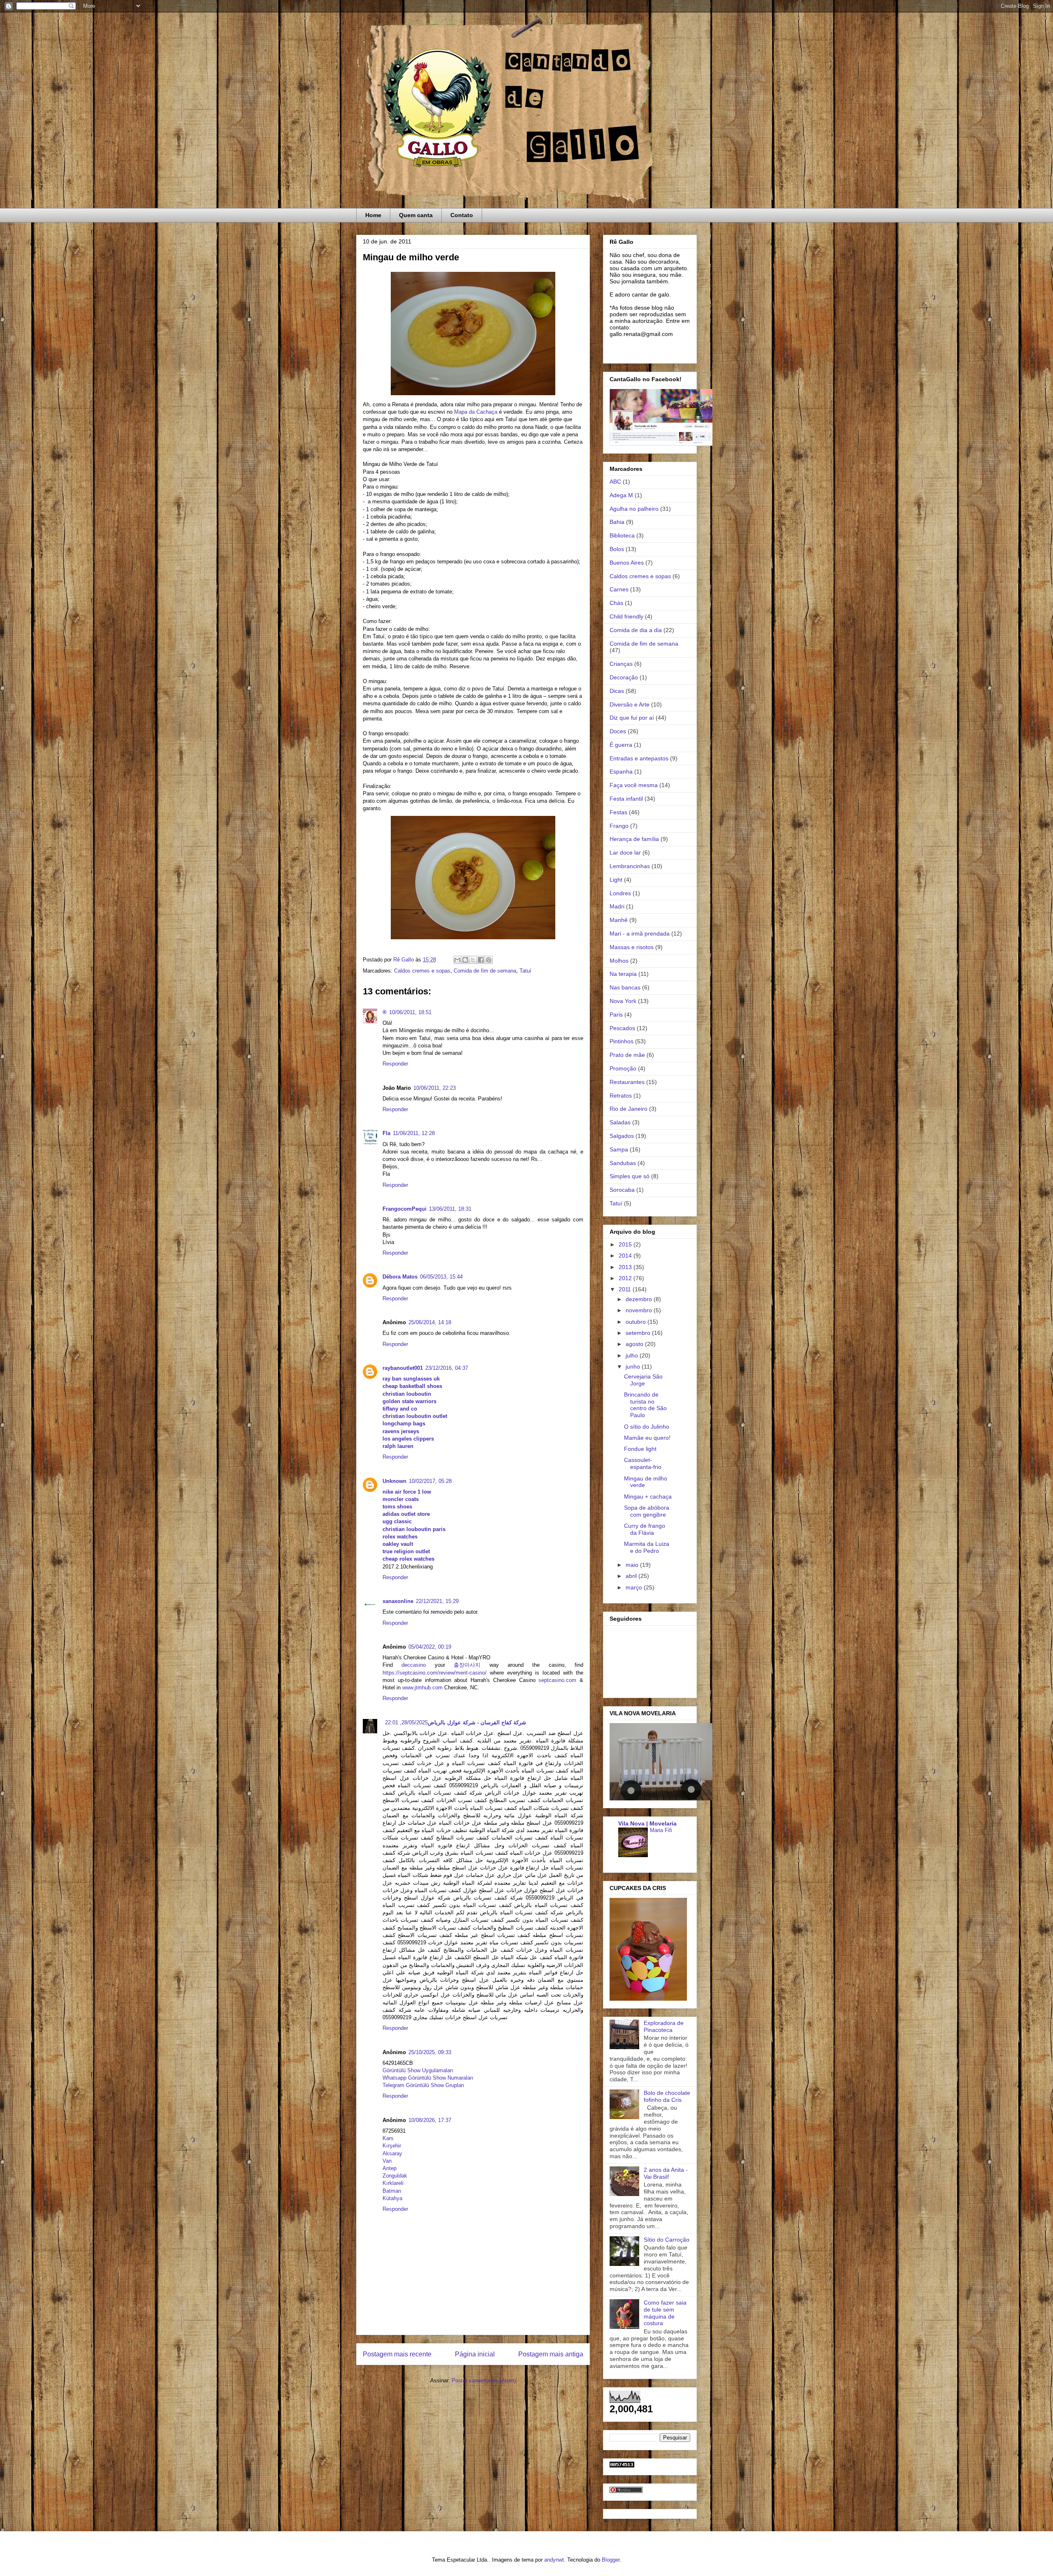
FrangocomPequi (405, 1209)
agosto (635, 1344)
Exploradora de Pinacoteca (664, 2026)
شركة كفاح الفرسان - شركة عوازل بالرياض (477, 1722)
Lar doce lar (625, 852)
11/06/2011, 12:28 (414, 1133)
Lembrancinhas (630, 866)
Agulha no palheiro (634, 509)
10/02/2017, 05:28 (430, 1481)
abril (632, 1576)
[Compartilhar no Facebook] (481, 960)
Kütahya (392, 2198)
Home (373, 215)
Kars (388, 2138)
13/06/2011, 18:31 (450, 1209)
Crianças (621, 664)
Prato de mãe (627, 1055)
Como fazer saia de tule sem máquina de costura (665, 2313)
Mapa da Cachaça (476, 412)
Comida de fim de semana (485, 971)
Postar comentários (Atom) (484, 2380)
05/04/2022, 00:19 (430, 1647)
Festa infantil (626, 799)
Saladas (620, 1122)
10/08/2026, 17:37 (430, 2120)
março (635, 1587)
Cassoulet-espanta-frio (643, 1463)
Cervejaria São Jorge (643, 1380)
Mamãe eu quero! (647, 1438)
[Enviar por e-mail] (457, 960)
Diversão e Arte (630, 704)
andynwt (554, 2560)
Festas (618, 812)
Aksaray (392, 2153)
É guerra (621, 745)
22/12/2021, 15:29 (437, 1601)
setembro (639, 1333)
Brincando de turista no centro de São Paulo (645, 1405)
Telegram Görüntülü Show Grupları (423, 2085)
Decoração (624, 677)
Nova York (623, 1001)
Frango (619, 826)
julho (633, 1355)
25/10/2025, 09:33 (430, 2052)
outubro (637, 1322)
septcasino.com (557, 1680)
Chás (616, 603)
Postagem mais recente (397, 2354)
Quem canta (416, 215)
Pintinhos (622, 1041)
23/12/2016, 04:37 (447, 1368)
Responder (395, 1064)
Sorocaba (622, 1190)
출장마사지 (467, 1665)
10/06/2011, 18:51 (410, 1012)
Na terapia (623, 974)
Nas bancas (625, 987)
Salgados (622, 1136)
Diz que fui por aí (632, 718)
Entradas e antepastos (639, 758)
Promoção (623, 1068)
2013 (626, 1267)
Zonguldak (395, 2176)
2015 (626, 1244)
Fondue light (640, 1449)
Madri (617, 906)
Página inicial (475, 2354)
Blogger (611, 2560)
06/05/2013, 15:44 (441, 1277)
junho (634, 1367)
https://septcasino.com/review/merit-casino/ (435, 1673)
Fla (386, 1133)
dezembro (640, 1299)
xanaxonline (398, 1601)
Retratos (621, 1096)
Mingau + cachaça (648, 1496)
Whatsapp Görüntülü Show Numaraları (428, 2078)
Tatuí (525, 971)
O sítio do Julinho (647, 1427)
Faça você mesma (634, 785)
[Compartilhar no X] (473, 960)
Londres (620, 893)
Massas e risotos (632, 947)
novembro (640, 1310)
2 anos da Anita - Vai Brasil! (666, 2173)
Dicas (617, 691)
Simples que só (630, 1176)
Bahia (617, 522)
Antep (390, 2168)
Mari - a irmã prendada (640, 934)
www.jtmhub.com (422, 1688)
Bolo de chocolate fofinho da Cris (667, 2096)
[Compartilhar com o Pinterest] (489, 960)
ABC (615, 482)
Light (616, 880)
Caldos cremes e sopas (422, 971)
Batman (392, 2191)
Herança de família (634, 839)
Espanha (621, 771)
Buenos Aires (627, 563)
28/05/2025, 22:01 (406, 1722)
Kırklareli (393, 2183)
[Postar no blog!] (465, 960)
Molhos (619, 961)
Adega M (621, 495)
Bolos (617, 549)
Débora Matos (400, 1277)
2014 (626, 1256)
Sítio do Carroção (667, 2240)
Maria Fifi (661, 1830)
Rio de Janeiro (629, 1109)
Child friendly (626, 616)
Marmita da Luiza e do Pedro (647, 1547)
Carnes (619, 589)
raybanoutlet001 (403, 1368)
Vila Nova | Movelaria (647, 1823)
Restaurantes (627, 1082)
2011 (626, 1289)
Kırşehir (392, 2146)
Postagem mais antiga (551, 2354)
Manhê (619, 920)
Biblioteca (622, 535)
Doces (618, 731)
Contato (462, 215)
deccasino (414, 1665)
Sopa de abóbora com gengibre (647, 1511)
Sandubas (623, 1163)
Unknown (394, 1481)
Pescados (622, 1028)
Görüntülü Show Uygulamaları (418, 2070)
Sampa (619, 1149)
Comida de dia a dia (636, 630)
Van (387, 2161)
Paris (616, 1015)
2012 (626, 1278)
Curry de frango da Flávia (645, 1529)
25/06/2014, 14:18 (430, 1322)
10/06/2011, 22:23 (435, 1088)
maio (633, 1565)
